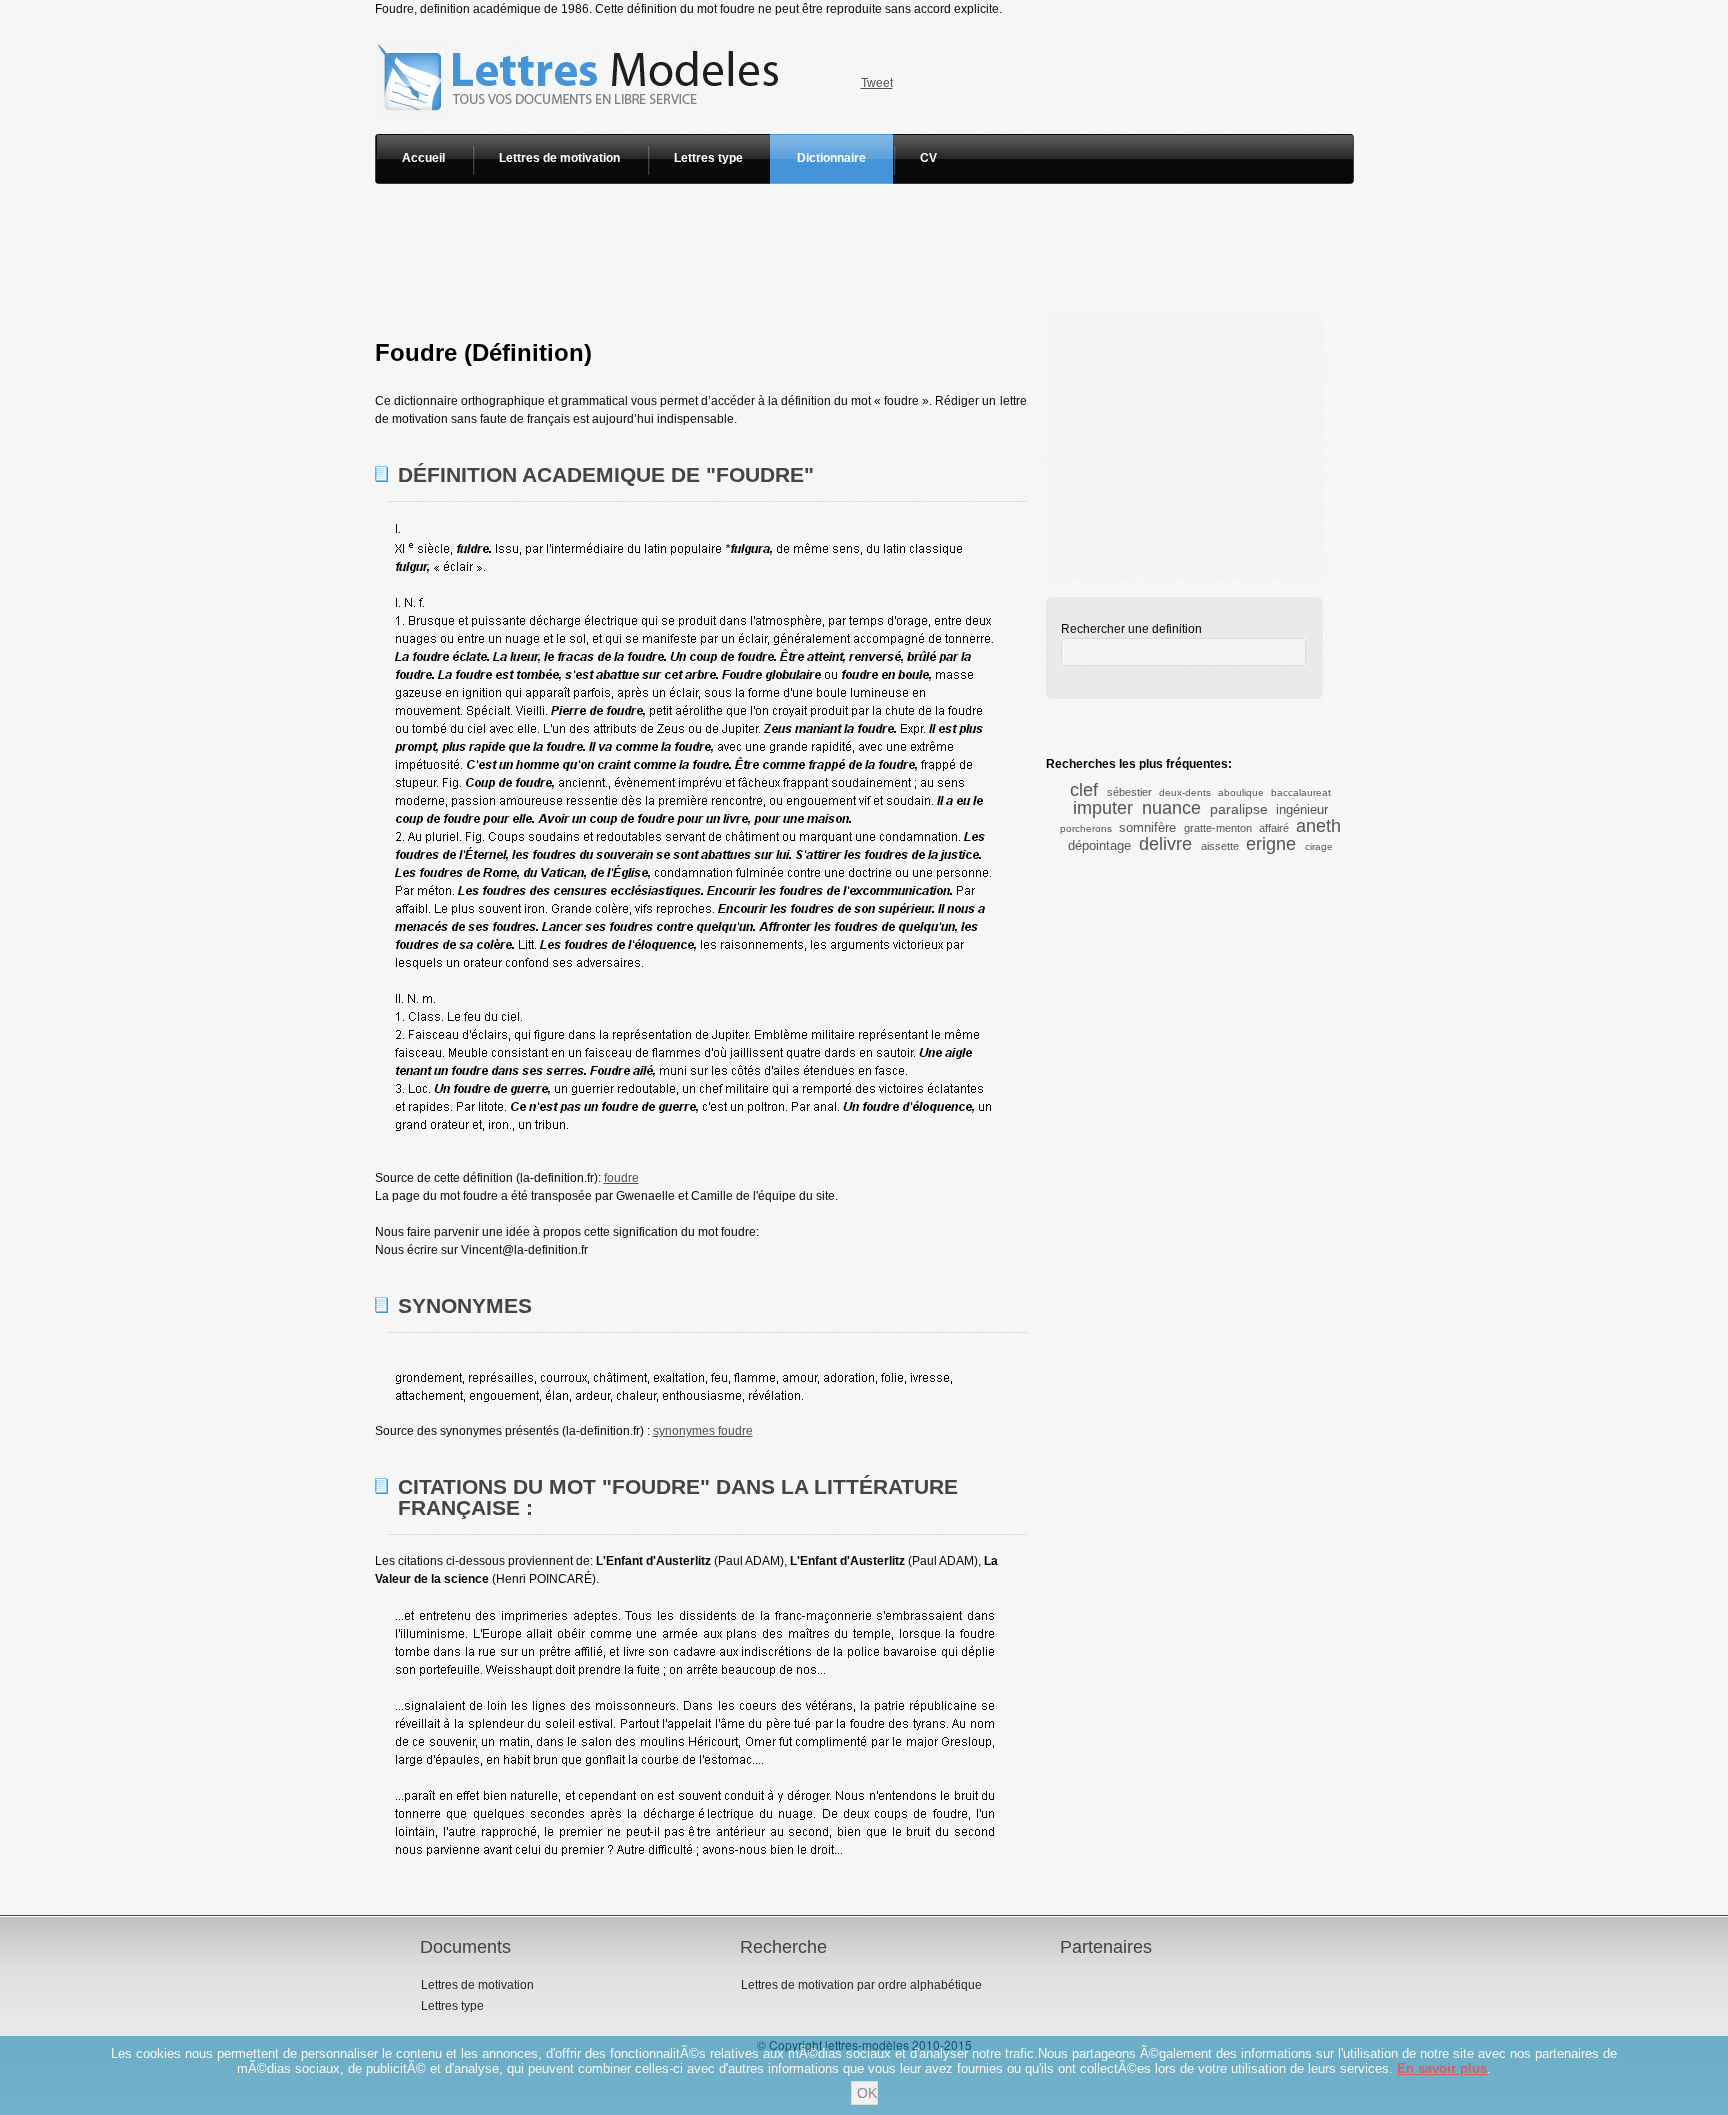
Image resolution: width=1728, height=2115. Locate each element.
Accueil (423, 158)
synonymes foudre (703, 1431)
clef (1084, 790)
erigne (1271, 844)
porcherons (1086, 828)
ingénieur (1302, 809)
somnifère (1147, 827)
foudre (621, 1178)
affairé (1274, 828)
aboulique (1241, 792)
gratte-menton (1218, 828)
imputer (1103, 808)
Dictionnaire (831, 158)
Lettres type (708, 158)
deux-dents (1185, 792)
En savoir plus (1442, 2068)
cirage (1319, 846)
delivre (1165, 844)
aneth (1318, 826)
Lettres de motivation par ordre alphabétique (861, 1985)
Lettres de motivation (559, 158)
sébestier (1129, 792)
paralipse (1239, 809)
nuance (1171, 808)
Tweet (877, 83)
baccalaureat (1301, 792)
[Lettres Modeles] (581, 27)
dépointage (1099, 845)
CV (928, 158)
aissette (1220, 846)
